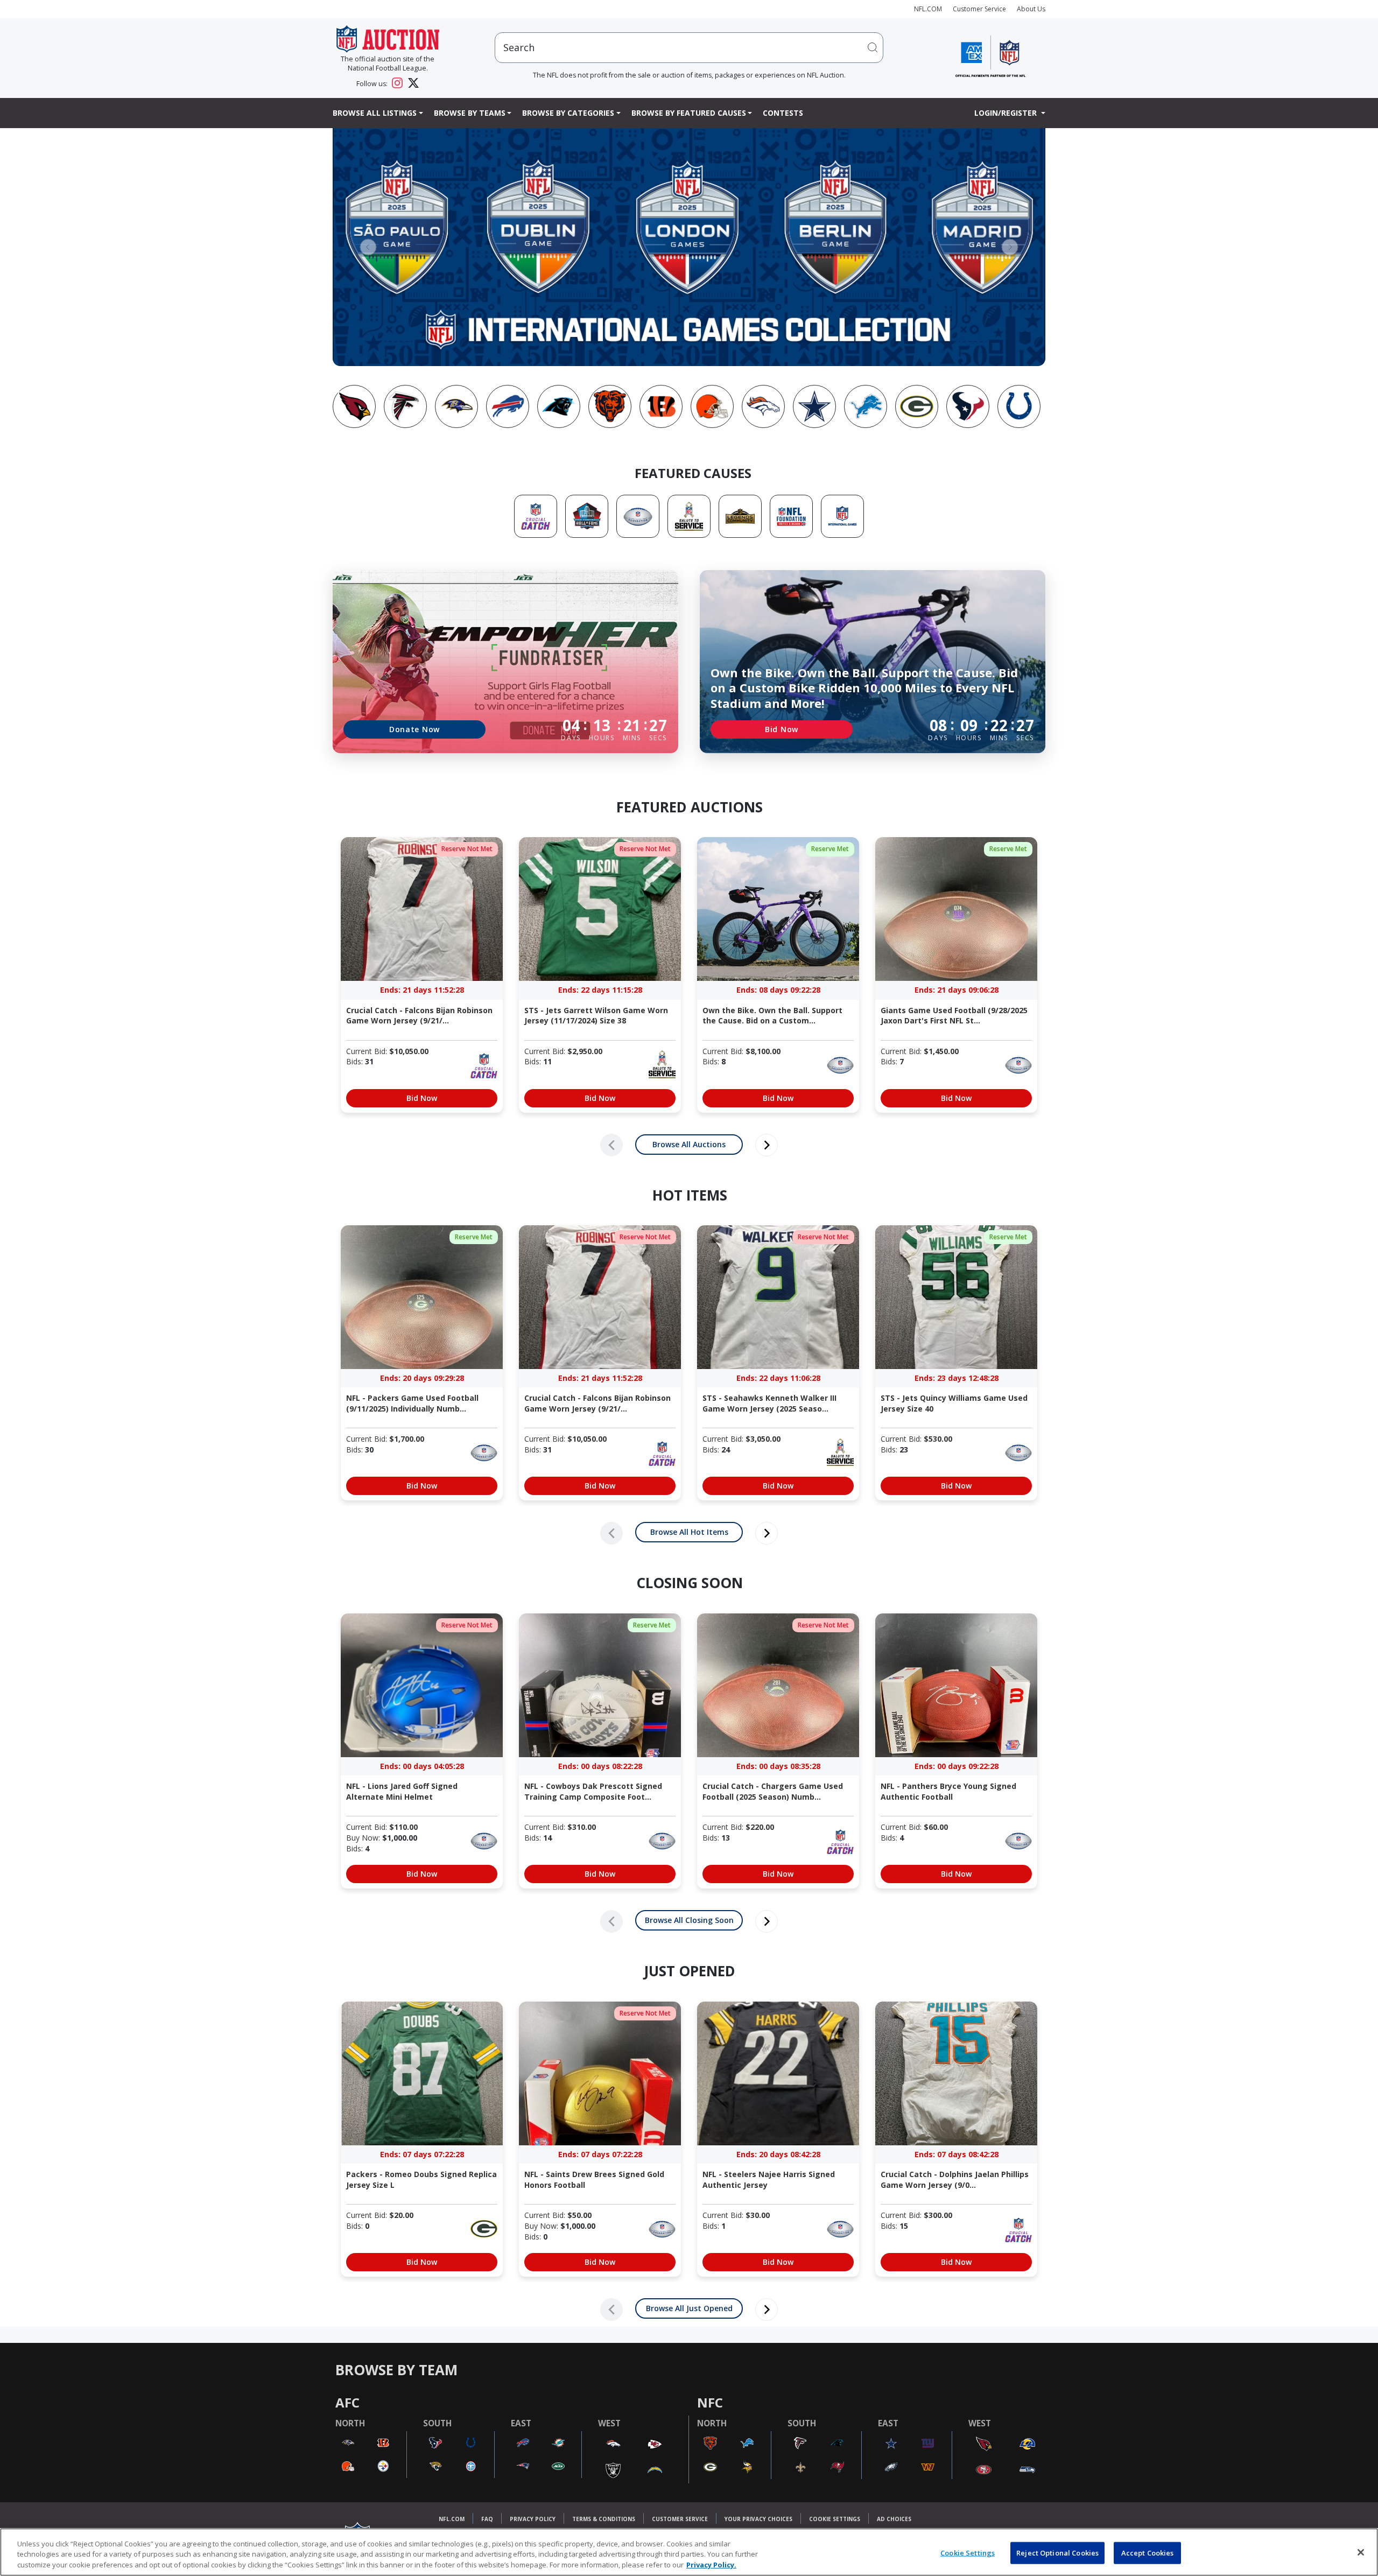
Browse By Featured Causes (689, 113)
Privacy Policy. (711, 2565)
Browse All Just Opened (689, 2308)
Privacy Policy (533, 2519)
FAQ (487, 2519)
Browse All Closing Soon (689, 1920)
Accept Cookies (1148, 2552)
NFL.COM (928, 9)
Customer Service (979, 9)
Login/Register (1007, 113)
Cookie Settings (835, 2519)
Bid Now (782, 729)
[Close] (1361, 2552)
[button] (368, 247)
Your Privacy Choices (758, 2519)
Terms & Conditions (604, 2519)
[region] (689, 2552)
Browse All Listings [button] (375, 113)
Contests (783, 113)
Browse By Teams (470, 113)
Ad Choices (894, 2519)
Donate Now (414, 729)
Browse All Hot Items (689, 1532)
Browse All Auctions (689, 1144)
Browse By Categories (568, 113)
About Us (1031, 9)
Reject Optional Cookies (1057, 2552)
